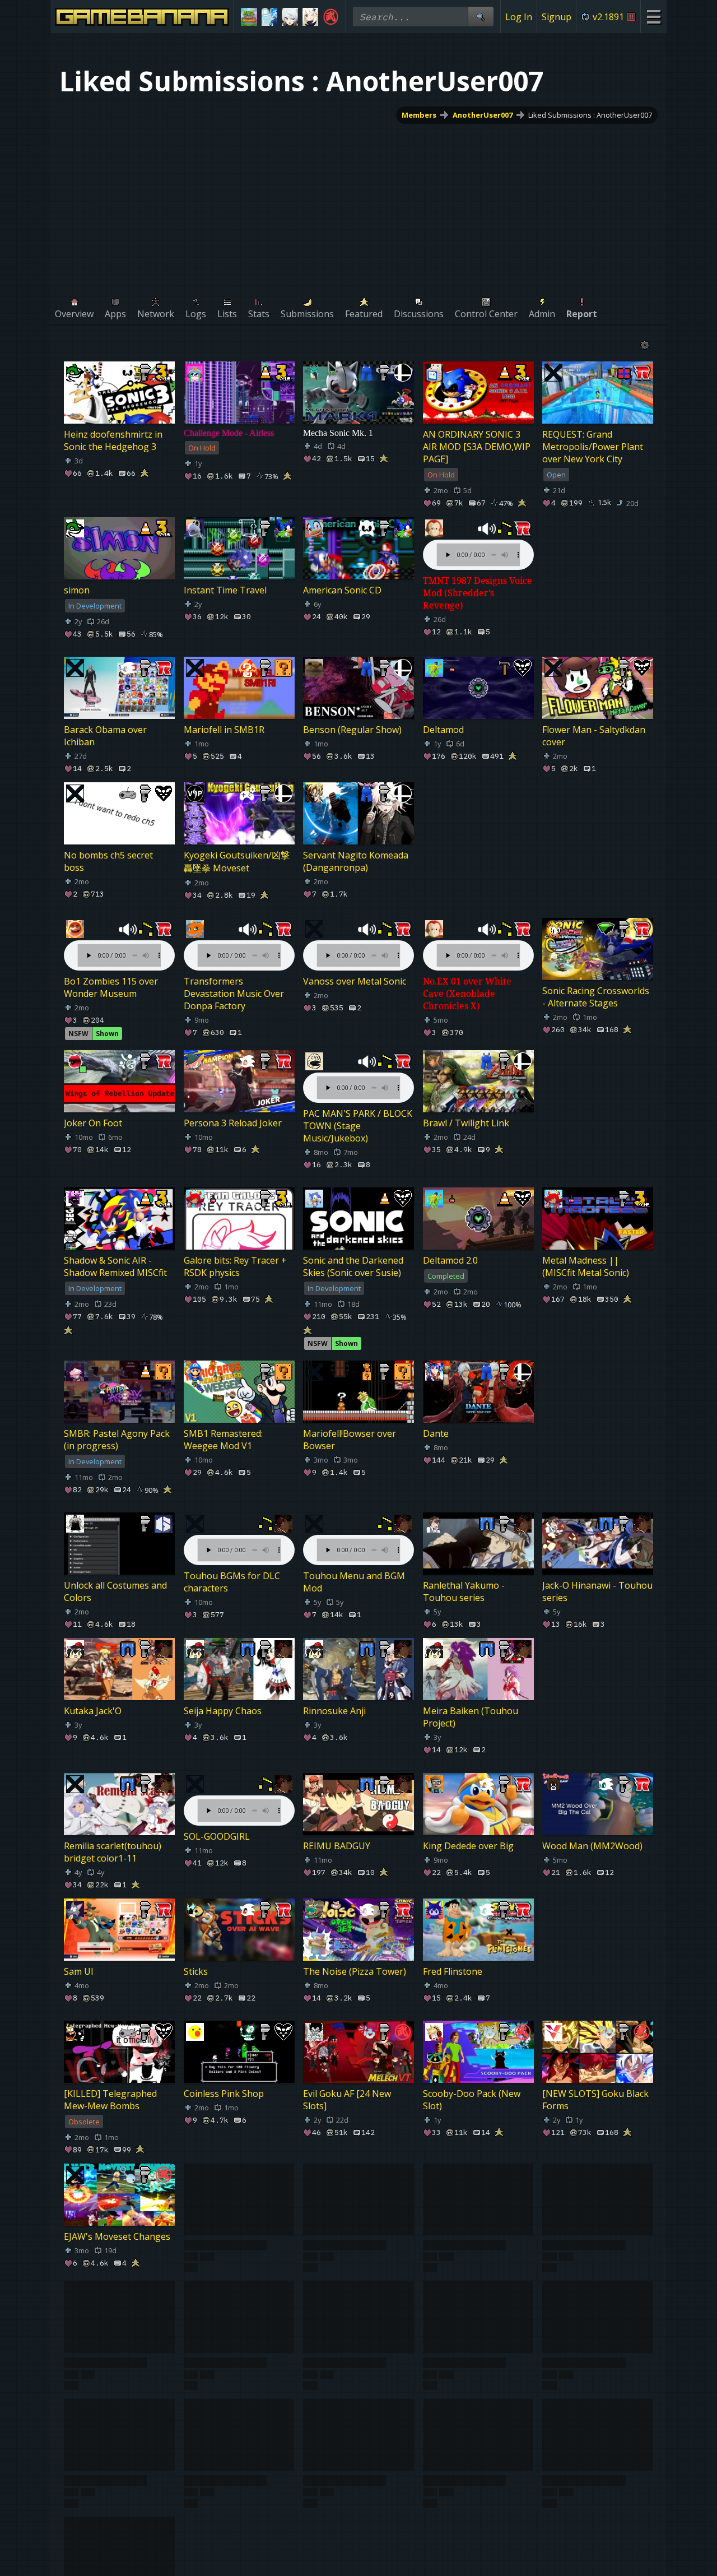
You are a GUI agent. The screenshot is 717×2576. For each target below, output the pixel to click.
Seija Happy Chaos (223, 1711)
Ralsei (315, 2496)
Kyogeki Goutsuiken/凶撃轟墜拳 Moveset (237, 862)
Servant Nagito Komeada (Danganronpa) (356, 861)
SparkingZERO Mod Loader (464, 2377)
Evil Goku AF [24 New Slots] (347, 2100)
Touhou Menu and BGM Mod (354, 1582)
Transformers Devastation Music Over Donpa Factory (234, 994)
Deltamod (443, 730)
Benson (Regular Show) (352, 730)
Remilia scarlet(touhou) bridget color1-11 (113, 1852)
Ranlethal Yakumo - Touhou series (464, 1591)
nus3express (450, 2496)
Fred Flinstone (453, 1971)
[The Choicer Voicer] (270, 17)
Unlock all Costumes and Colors (115, 1591)
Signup (557, 17)
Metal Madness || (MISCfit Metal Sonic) (586, 1267)
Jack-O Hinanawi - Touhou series (597, 1591)
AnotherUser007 (483, 115)
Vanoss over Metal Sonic (355, 981)
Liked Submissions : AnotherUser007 (590, 115)
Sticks (196, 1971)
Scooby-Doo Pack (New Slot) (472, 2100)
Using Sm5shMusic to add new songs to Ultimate (118, 2503)
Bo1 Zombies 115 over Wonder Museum (111, 987)
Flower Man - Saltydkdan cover (594, 736)
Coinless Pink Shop (224, 2094)
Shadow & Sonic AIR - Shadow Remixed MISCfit (115, 1267)
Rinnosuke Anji (334, 1711)
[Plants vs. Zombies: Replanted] (249, 17)
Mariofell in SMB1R (224, 730)
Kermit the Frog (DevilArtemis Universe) (113, 2377)
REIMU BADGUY (337, 1846)
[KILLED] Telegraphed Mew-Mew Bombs (110, 2100)
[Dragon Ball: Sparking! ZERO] (331, 17)
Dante (436, 1433)
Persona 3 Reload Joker (233, 1124)
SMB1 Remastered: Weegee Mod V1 (223, 1440)
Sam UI (79, 1971)
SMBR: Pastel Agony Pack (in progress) (117, 1440)
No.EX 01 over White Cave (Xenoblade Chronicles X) (467, 994)
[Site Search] (481, 17)
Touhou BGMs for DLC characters (232, 1582)
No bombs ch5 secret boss (108, 861)
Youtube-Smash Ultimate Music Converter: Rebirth (236, 2503)
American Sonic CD (342, 590)
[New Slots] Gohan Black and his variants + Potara (356, 2243)
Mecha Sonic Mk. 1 (338, 433)
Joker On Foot (93, 1124)
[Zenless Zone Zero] (290, 17)
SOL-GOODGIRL (217, 1836)
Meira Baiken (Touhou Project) (471, 1718)
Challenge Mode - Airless (229, 433)
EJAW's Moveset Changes (117, 2236)
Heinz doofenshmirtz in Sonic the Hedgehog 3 (113, 440)
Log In (519, 17)
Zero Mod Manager (344, 2371)
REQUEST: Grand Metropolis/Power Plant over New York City (593, 447)
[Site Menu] (653, 17)
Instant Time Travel (225, 590)
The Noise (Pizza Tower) (355, 1971)
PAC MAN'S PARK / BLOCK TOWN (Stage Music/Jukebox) (358, 1126)
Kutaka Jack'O (93, 1711)
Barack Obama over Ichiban (105, 736)
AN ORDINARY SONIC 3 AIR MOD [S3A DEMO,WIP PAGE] (477, 447)
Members (419, 115)
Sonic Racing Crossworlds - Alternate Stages (596, 997)
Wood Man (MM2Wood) (592, 1846)
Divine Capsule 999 (582, 2371)
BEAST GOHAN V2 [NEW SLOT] (235, 2377)
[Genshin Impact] (311, 17)
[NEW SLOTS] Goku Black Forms (595, 2100)
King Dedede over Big (468, 1846)
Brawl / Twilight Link (466, 1124)
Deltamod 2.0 (450, 1261)
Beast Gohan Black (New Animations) (235, 2243)
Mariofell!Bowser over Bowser (350, 1440)
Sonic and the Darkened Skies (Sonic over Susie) (353, 1267)
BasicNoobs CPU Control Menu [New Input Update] (478, 2243)
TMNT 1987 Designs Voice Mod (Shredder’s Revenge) (478, 593)
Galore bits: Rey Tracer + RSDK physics (235, 1267)
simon (77, 590)
